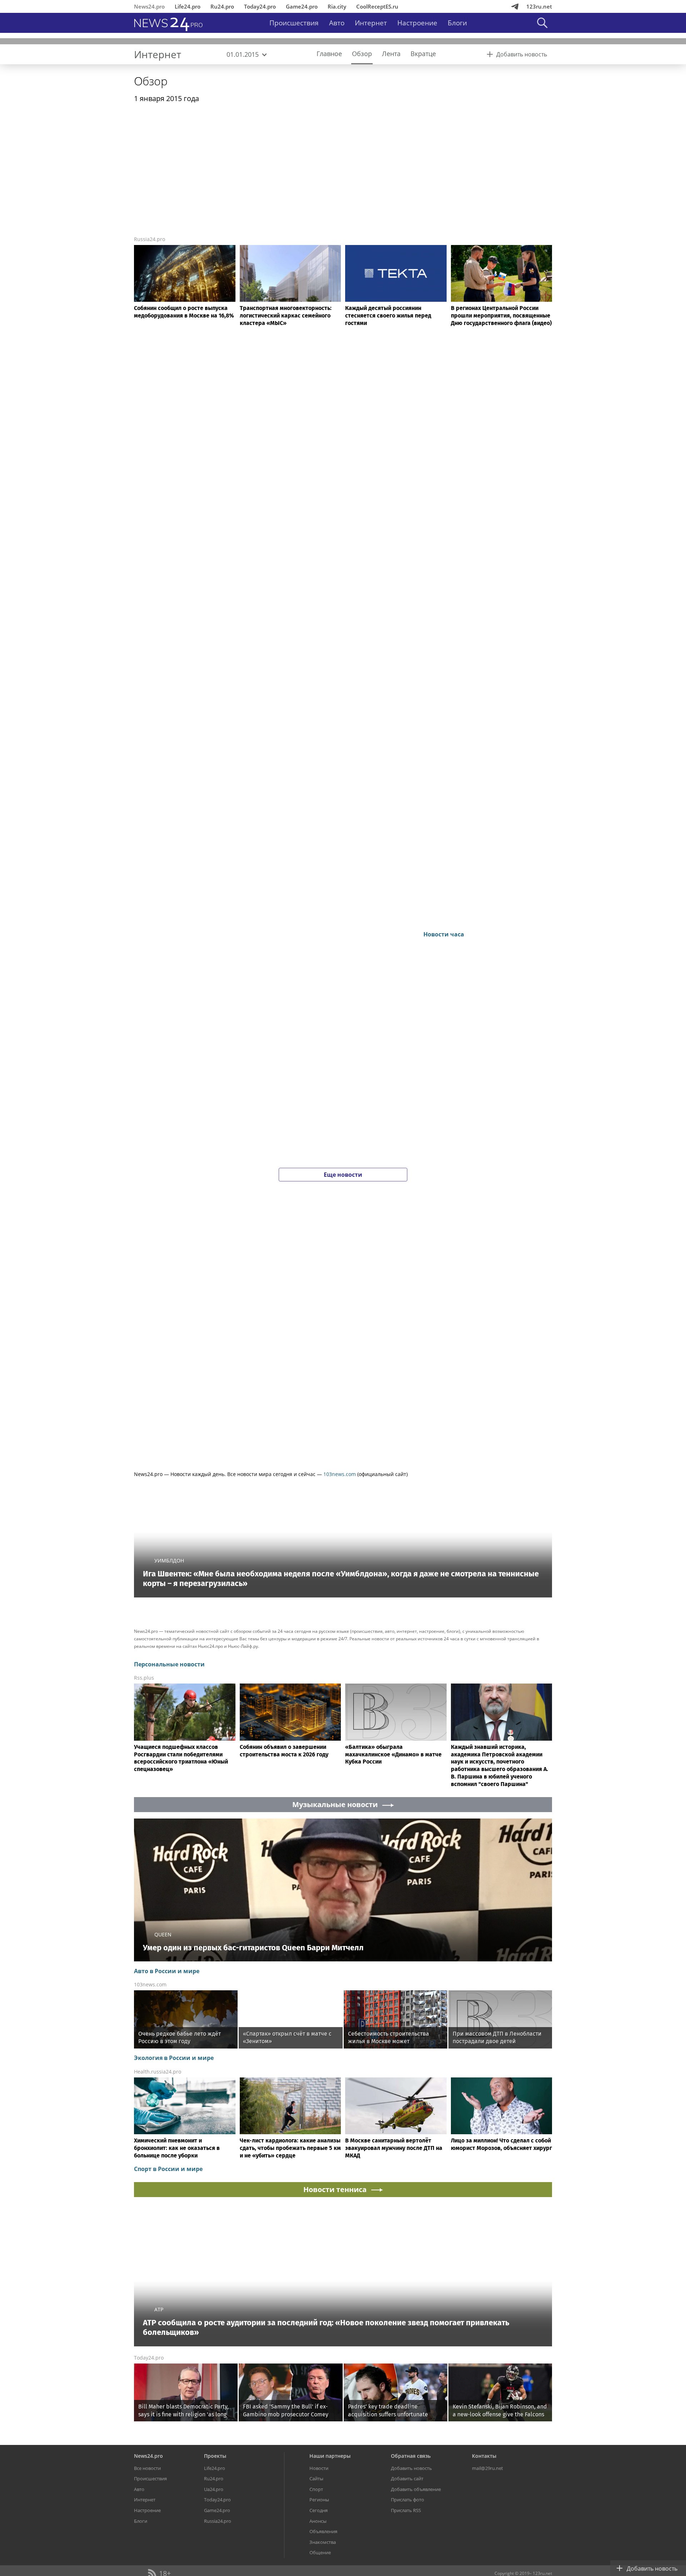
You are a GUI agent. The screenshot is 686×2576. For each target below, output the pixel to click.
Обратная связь (411, 2456)
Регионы (319, 2500)
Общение (320, 2552)
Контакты (484, 2456)
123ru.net (539, 6)
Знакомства (323, 2542)
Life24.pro (188, 6)
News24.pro (149, 6)
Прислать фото (407, 2500)
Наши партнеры (330, 2456)
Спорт (316, 2489)
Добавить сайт (407, 2479)
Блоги (457, 23)
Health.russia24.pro (158, 2072)
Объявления (323, 2531)
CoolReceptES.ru (377, 6)
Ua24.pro (214, 2489)
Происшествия (294, 23)
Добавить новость (411, 2468)
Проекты (215, 2456)
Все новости (147, 2468)
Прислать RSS (406, 2510)
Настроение (417, 23)
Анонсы (318, 2521)
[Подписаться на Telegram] (515, 6)
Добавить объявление (416, 2489)
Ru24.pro (222, 6)
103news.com (340, 1474)
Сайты (316, 2479)
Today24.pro (260, 6)
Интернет (371, 23)
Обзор (151, 81)
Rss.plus (144, 1678)
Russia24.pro (150, 239)
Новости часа (444, 934)
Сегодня (319, 2510)
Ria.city (337, 6)
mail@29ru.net (488, 2468)
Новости (319, 2468)
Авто (337, 23)
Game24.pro (302, 6)
